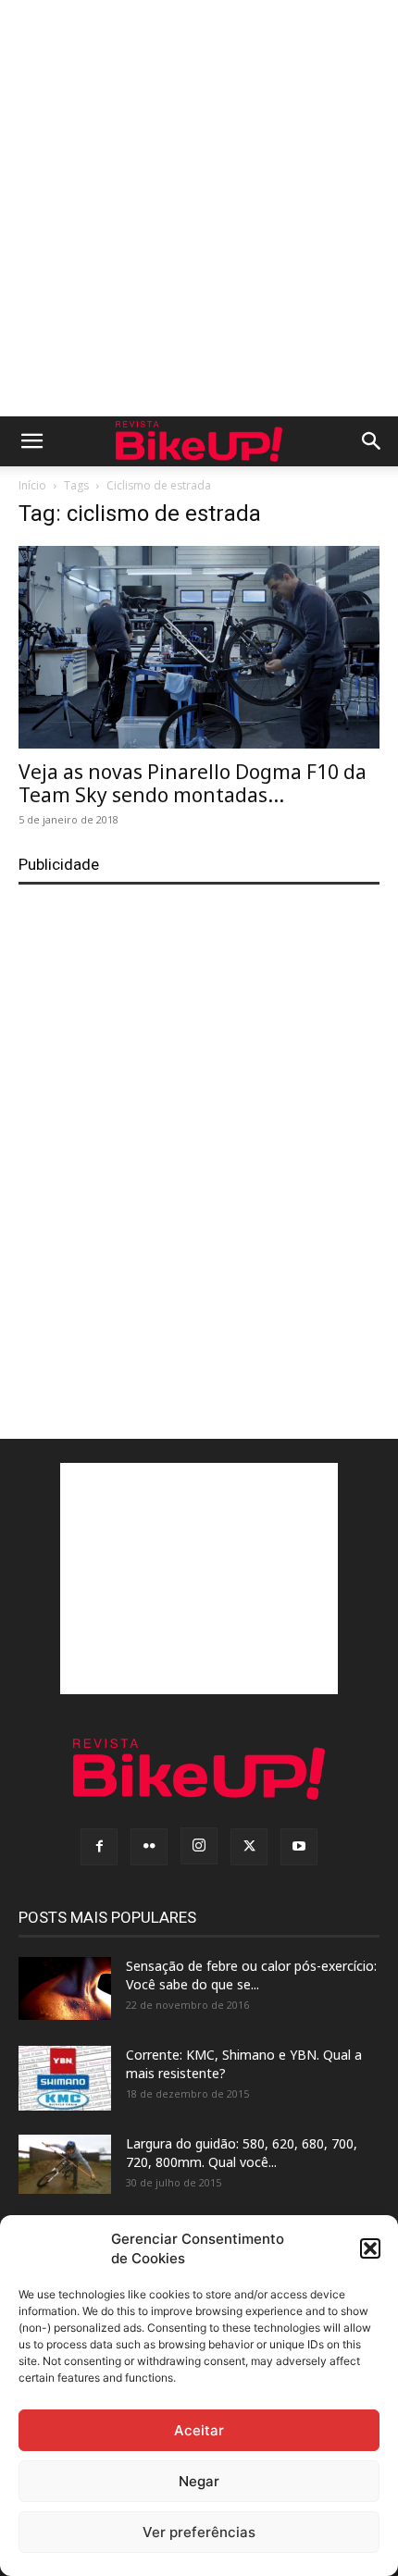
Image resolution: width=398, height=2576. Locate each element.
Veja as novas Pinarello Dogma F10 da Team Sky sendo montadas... (193, 783)
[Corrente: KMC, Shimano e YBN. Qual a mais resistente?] (65, 2078)
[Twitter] (249, 1847)
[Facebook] (99, 1847)
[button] (370, 2248)
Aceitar (199, 2430)
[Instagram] (199, 1846)
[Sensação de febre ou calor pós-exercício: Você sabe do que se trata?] (65, 1988)
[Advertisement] (199, 208)
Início (32, 485)
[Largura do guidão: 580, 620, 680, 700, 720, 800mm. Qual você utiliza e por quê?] (65, 2164)
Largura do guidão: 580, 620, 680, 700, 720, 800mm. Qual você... (242, 2153)
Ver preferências (199, 2532)
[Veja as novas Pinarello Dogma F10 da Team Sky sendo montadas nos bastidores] (199, 647)
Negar (199, 2481)
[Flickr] (149, 1847)
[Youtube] (299, 1847)
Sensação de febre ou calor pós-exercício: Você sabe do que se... (251, 1975)
